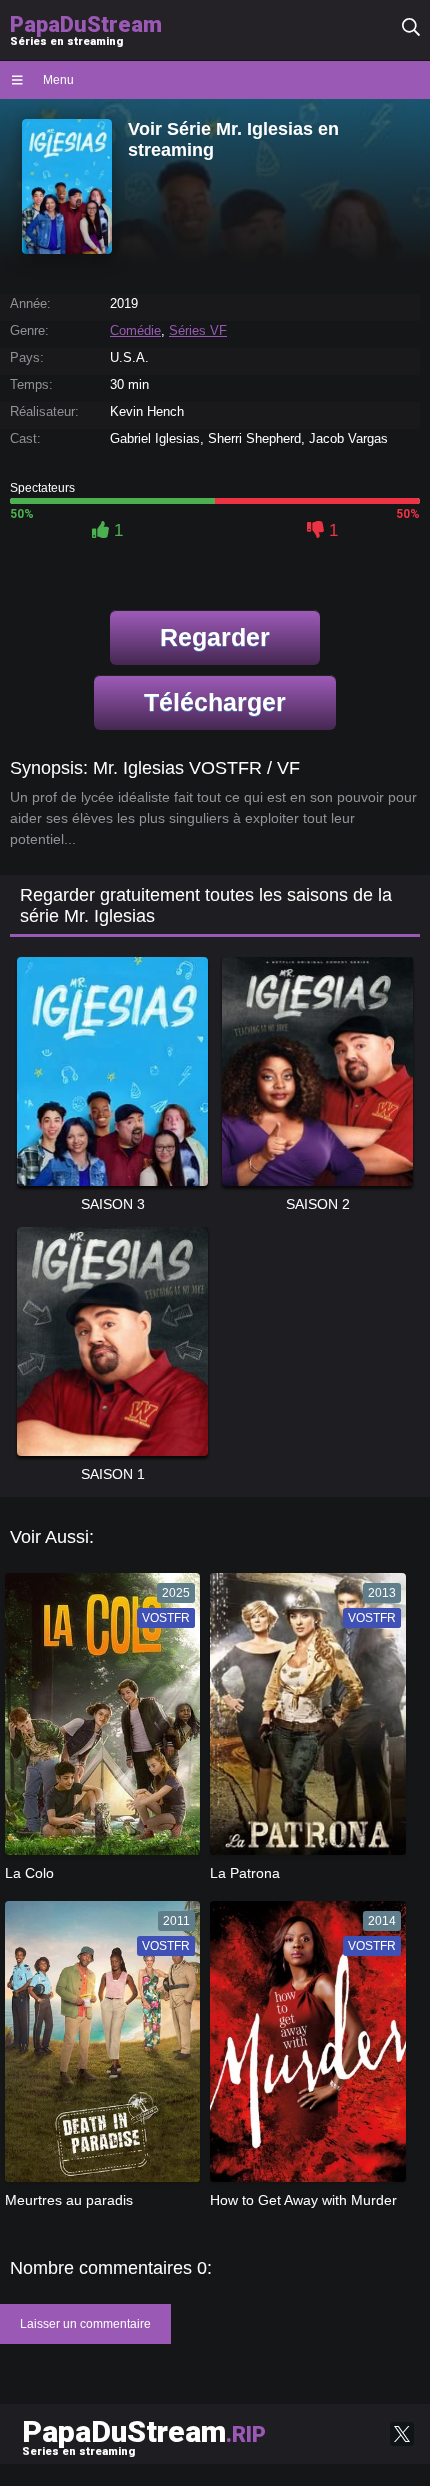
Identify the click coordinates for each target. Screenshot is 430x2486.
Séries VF (198, 330)
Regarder (215, 637)
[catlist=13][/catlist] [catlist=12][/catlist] (97, 1720)
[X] (402, 2434)
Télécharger (215, 702)
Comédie (135, 330)
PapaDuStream (144, 2436)
